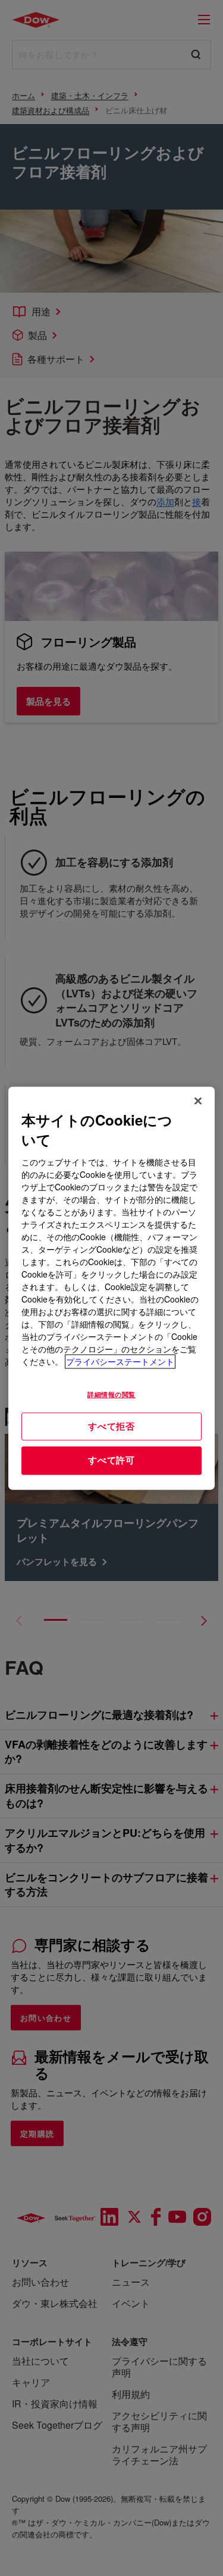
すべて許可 (111, 1460)
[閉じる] (198, 1101)
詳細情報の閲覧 (111, 1394)
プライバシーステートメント (120, 1361)
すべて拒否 (111, 1426)
